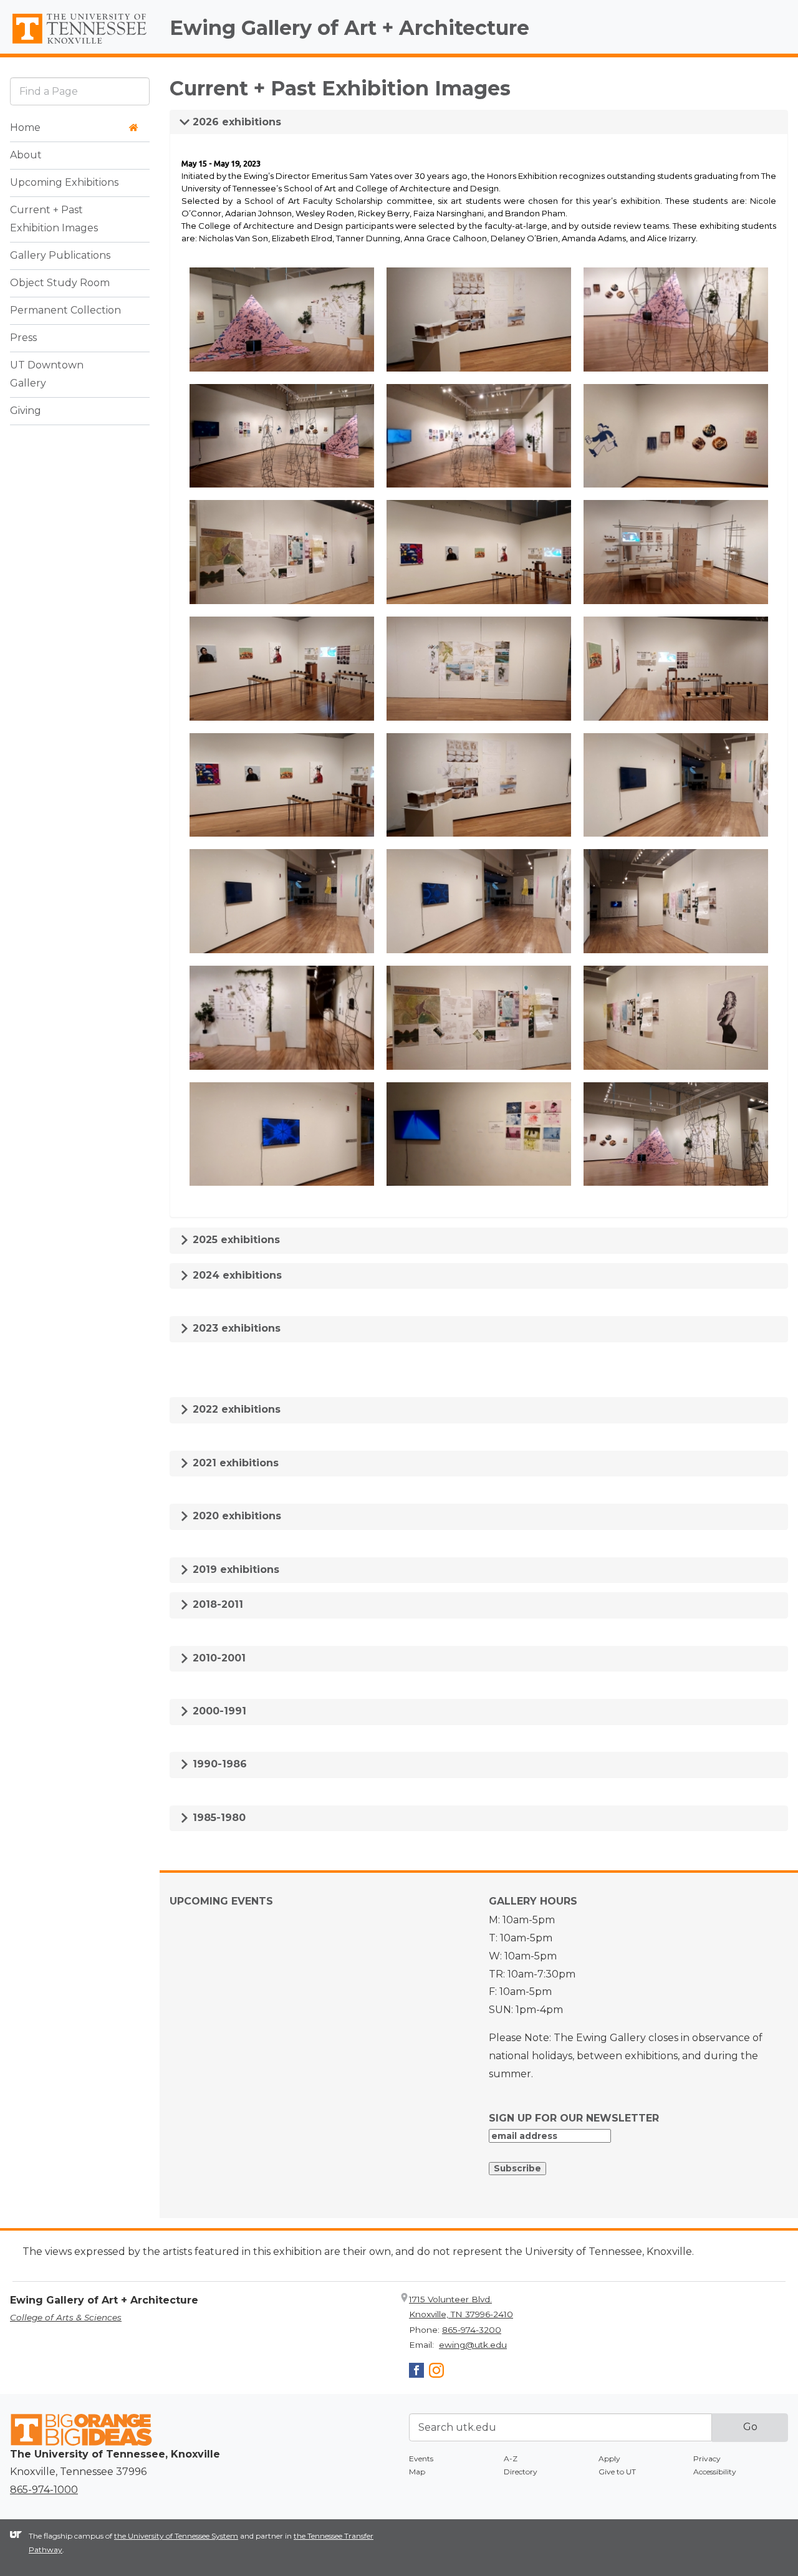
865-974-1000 (44, 2490)
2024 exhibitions (236, 1275)
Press (23, 338)
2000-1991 (218, 1711)
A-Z (511, 2458)
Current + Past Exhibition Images (54, 219)
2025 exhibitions (235, 1240)
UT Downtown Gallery (47, 375)
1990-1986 (218, 1764)
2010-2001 (218, 1658)
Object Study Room (60, 283)
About (26, 156)
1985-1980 (218, 1818)
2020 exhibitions (235, 1516)
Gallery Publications (60, 256)
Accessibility (715, 2472)
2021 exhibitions (234, 1463)
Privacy (707, 2458)
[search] (80, 91)
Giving (26, 411)
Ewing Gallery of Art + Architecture (349, 28)
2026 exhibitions (235, 122)
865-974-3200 (472, 2330)
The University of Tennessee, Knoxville (80, 44)
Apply (609, 2458)
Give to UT (617, 2472)
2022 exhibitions (235, 1409)
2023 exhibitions (235, 1328)
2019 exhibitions (234, 1569)
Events (421, 2458)
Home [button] (25, 128)
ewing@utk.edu (473, 2345)
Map (417, 2472)
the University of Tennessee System (176, 2536)
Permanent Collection (65, 311)
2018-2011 (216, 1604)
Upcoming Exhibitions (64, 183)
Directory (521, 2472)
